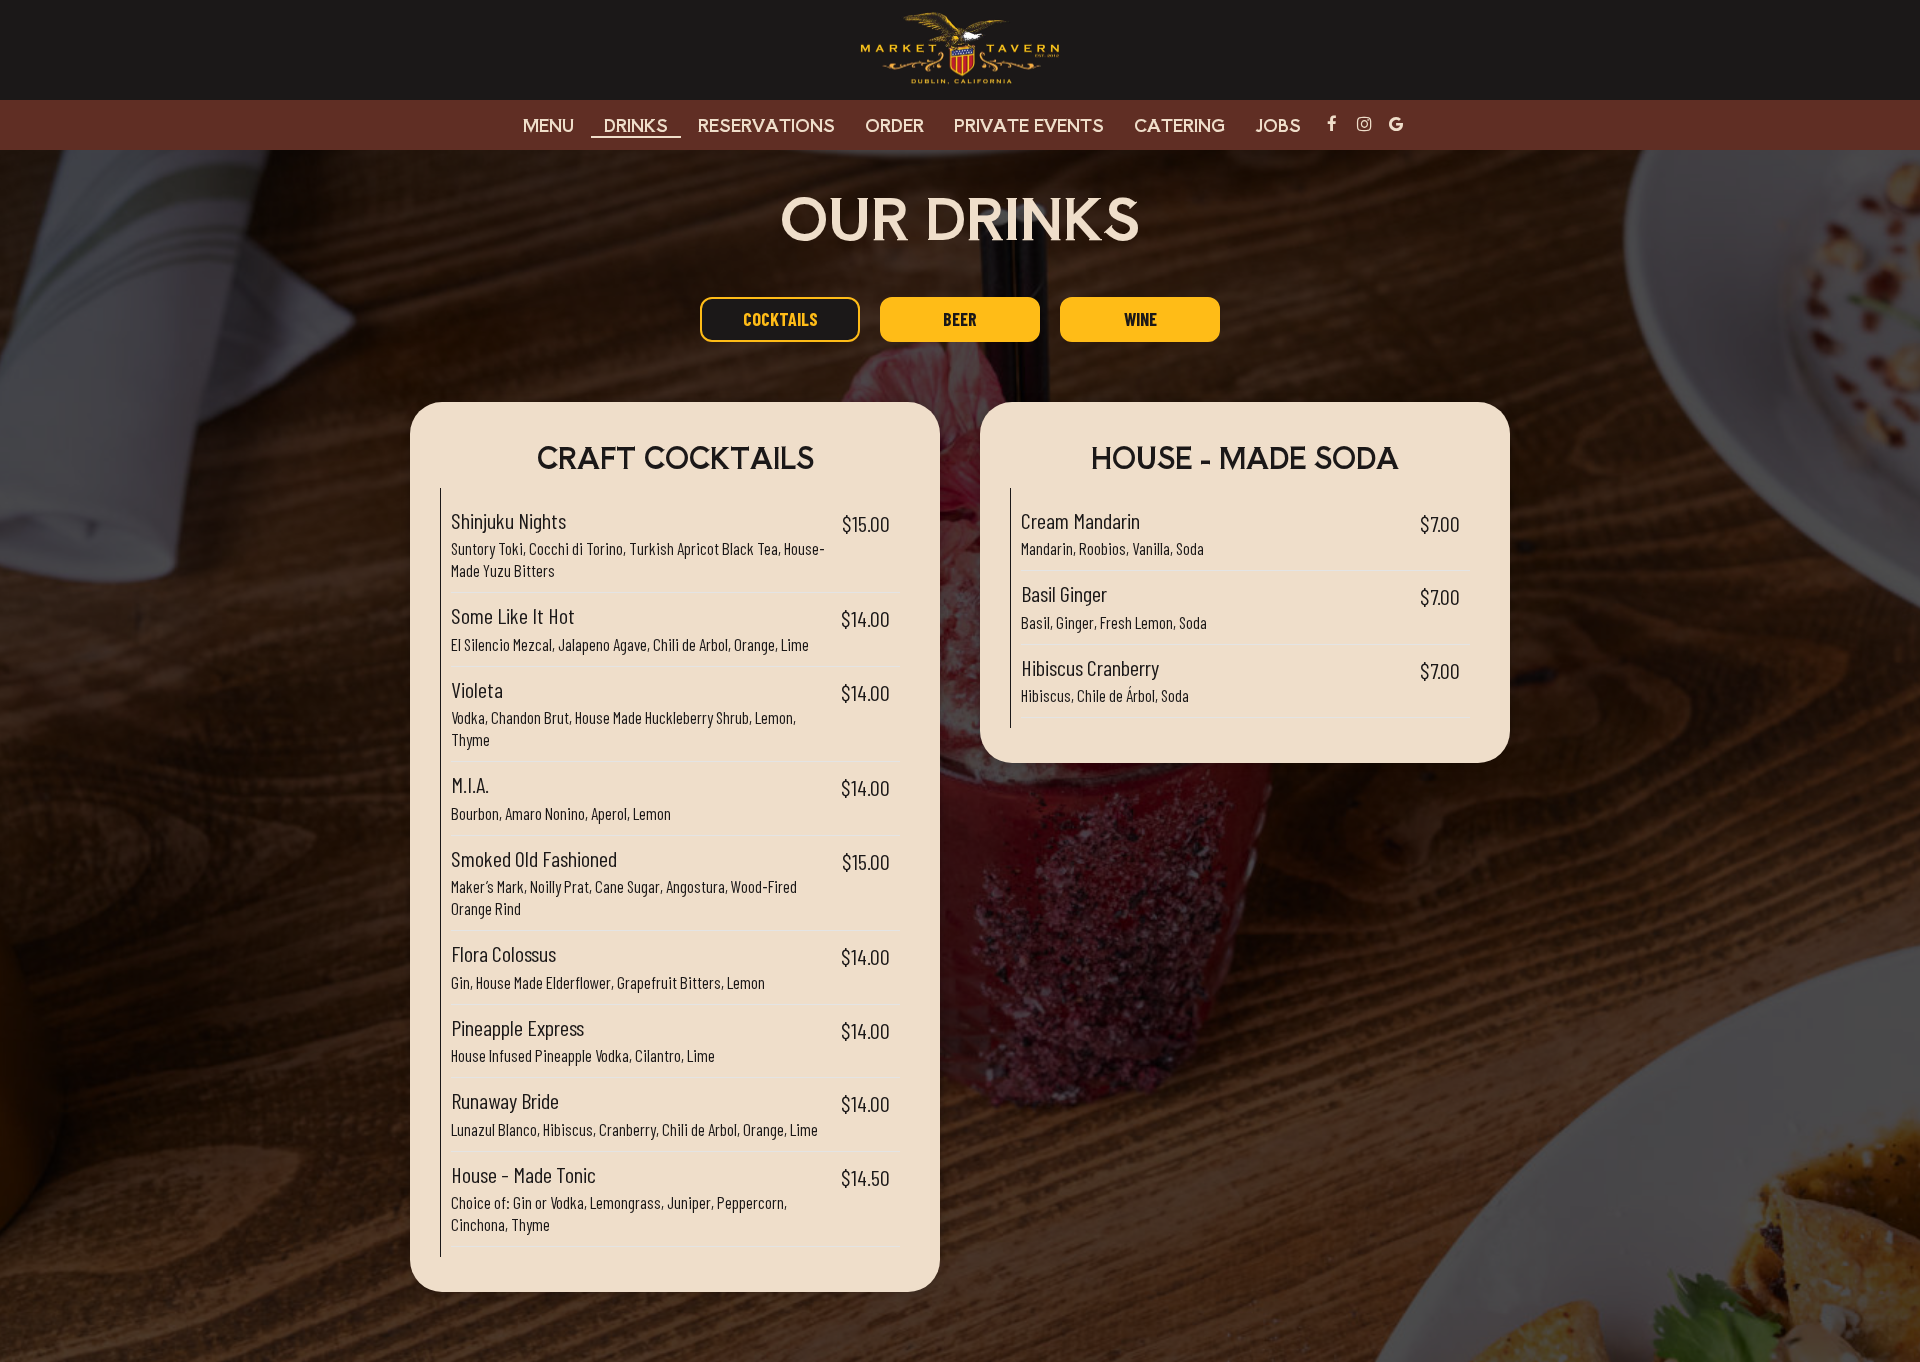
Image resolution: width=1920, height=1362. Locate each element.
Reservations (766, 125)
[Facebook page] (1332, 124)
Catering (1179, 125)
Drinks (636, 125)
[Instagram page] (1364, 124)
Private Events (1029, 125)
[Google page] (1396, 124)
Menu (548, 125)
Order (894, 125)
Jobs (1278, 125)
